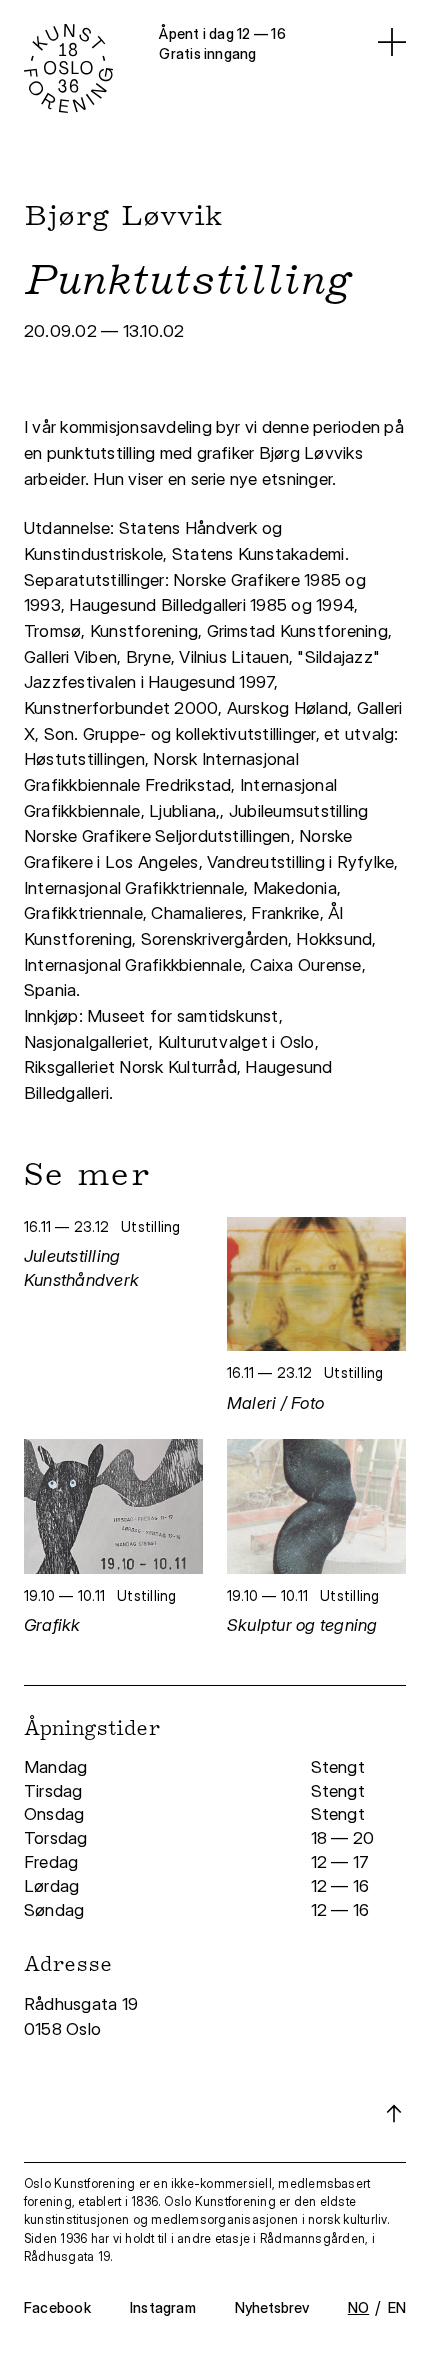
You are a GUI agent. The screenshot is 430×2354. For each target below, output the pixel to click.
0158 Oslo (64, 2028)
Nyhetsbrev (272, 2307)
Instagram (163, 2307)
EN (397, 2307)
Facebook (57, 2307)
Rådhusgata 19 (83, 2003)
